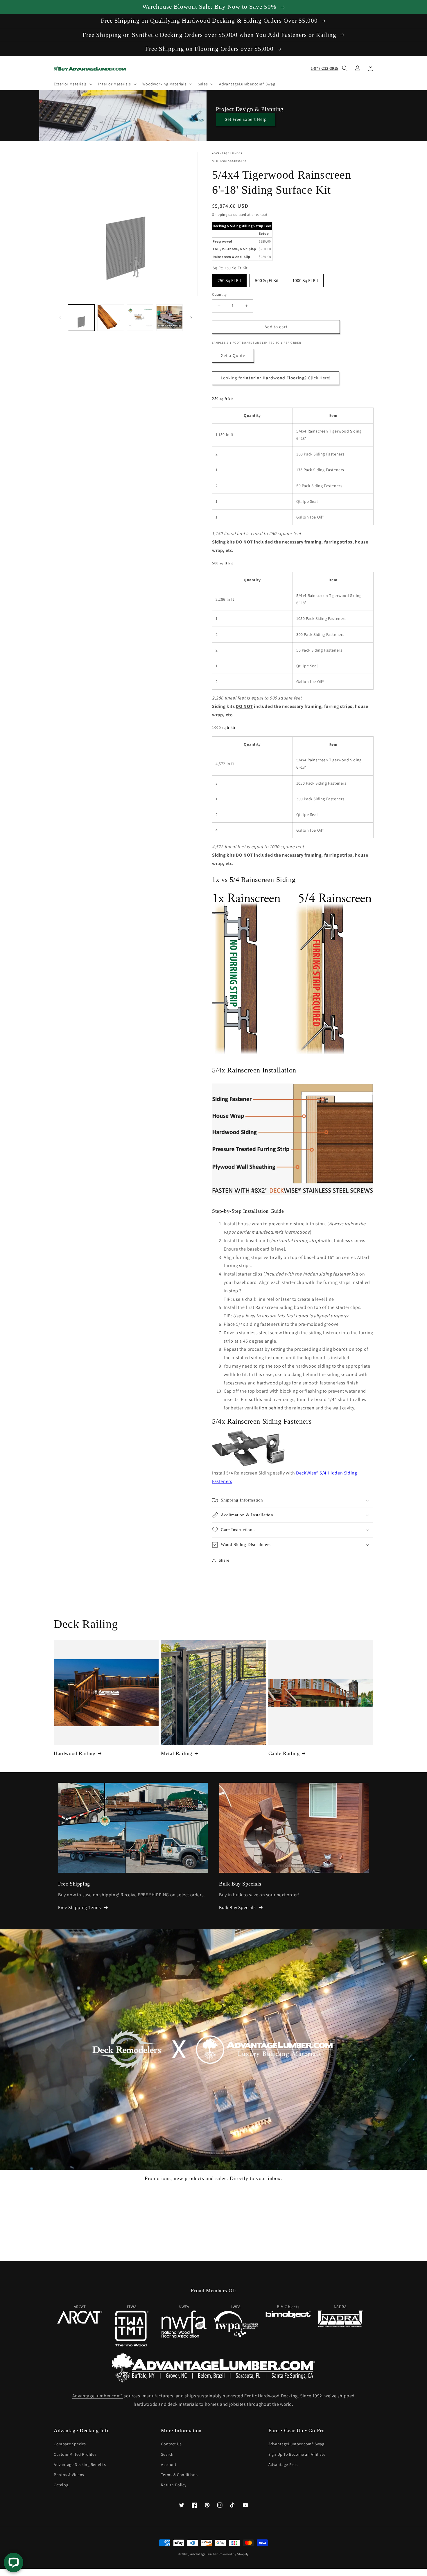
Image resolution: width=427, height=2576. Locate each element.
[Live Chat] (14, 2562)
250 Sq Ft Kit (229, 279)
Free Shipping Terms (79, 1907)
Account (169, 2464)
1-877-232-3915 (325, 68)
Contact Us (171, 2444)
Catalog (61, 2485)
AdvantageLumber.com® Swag (296, 2444)
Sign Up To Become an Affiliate (297, 2454)
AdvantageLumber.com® (98, 2396)
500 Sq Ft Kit (267, 279)
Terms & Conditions (179, 2475)
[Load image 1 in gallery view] (81, 318)
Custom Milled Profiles (75, 2454)
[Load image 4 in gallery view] (169, 318)
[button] (72, 84)
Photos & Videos (69, 2475)
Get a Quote (233, 355)
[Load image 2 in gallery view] (111, 318)
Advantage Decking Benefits (80, 2464)
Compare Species (70, 2444)
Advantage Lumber (204, 2554)
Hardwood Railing (75, 1753)
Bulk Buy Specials (237, 1907)
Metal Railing (177, 1753)
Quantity (219, 294)
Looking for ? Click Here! (276, 378)
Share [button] (224, 1560)
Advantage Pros (283, 2464)
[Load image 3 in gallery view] (140, 318)
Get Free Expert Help (246, 119)
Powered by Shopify (234, 2554)
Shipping (220, 215)
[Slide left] (60, 318)
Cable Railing (284, 1753)
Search (167, 2454)
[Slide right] (191, 318)
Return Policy (174, 2485)
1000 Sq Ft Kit (305, 279)
